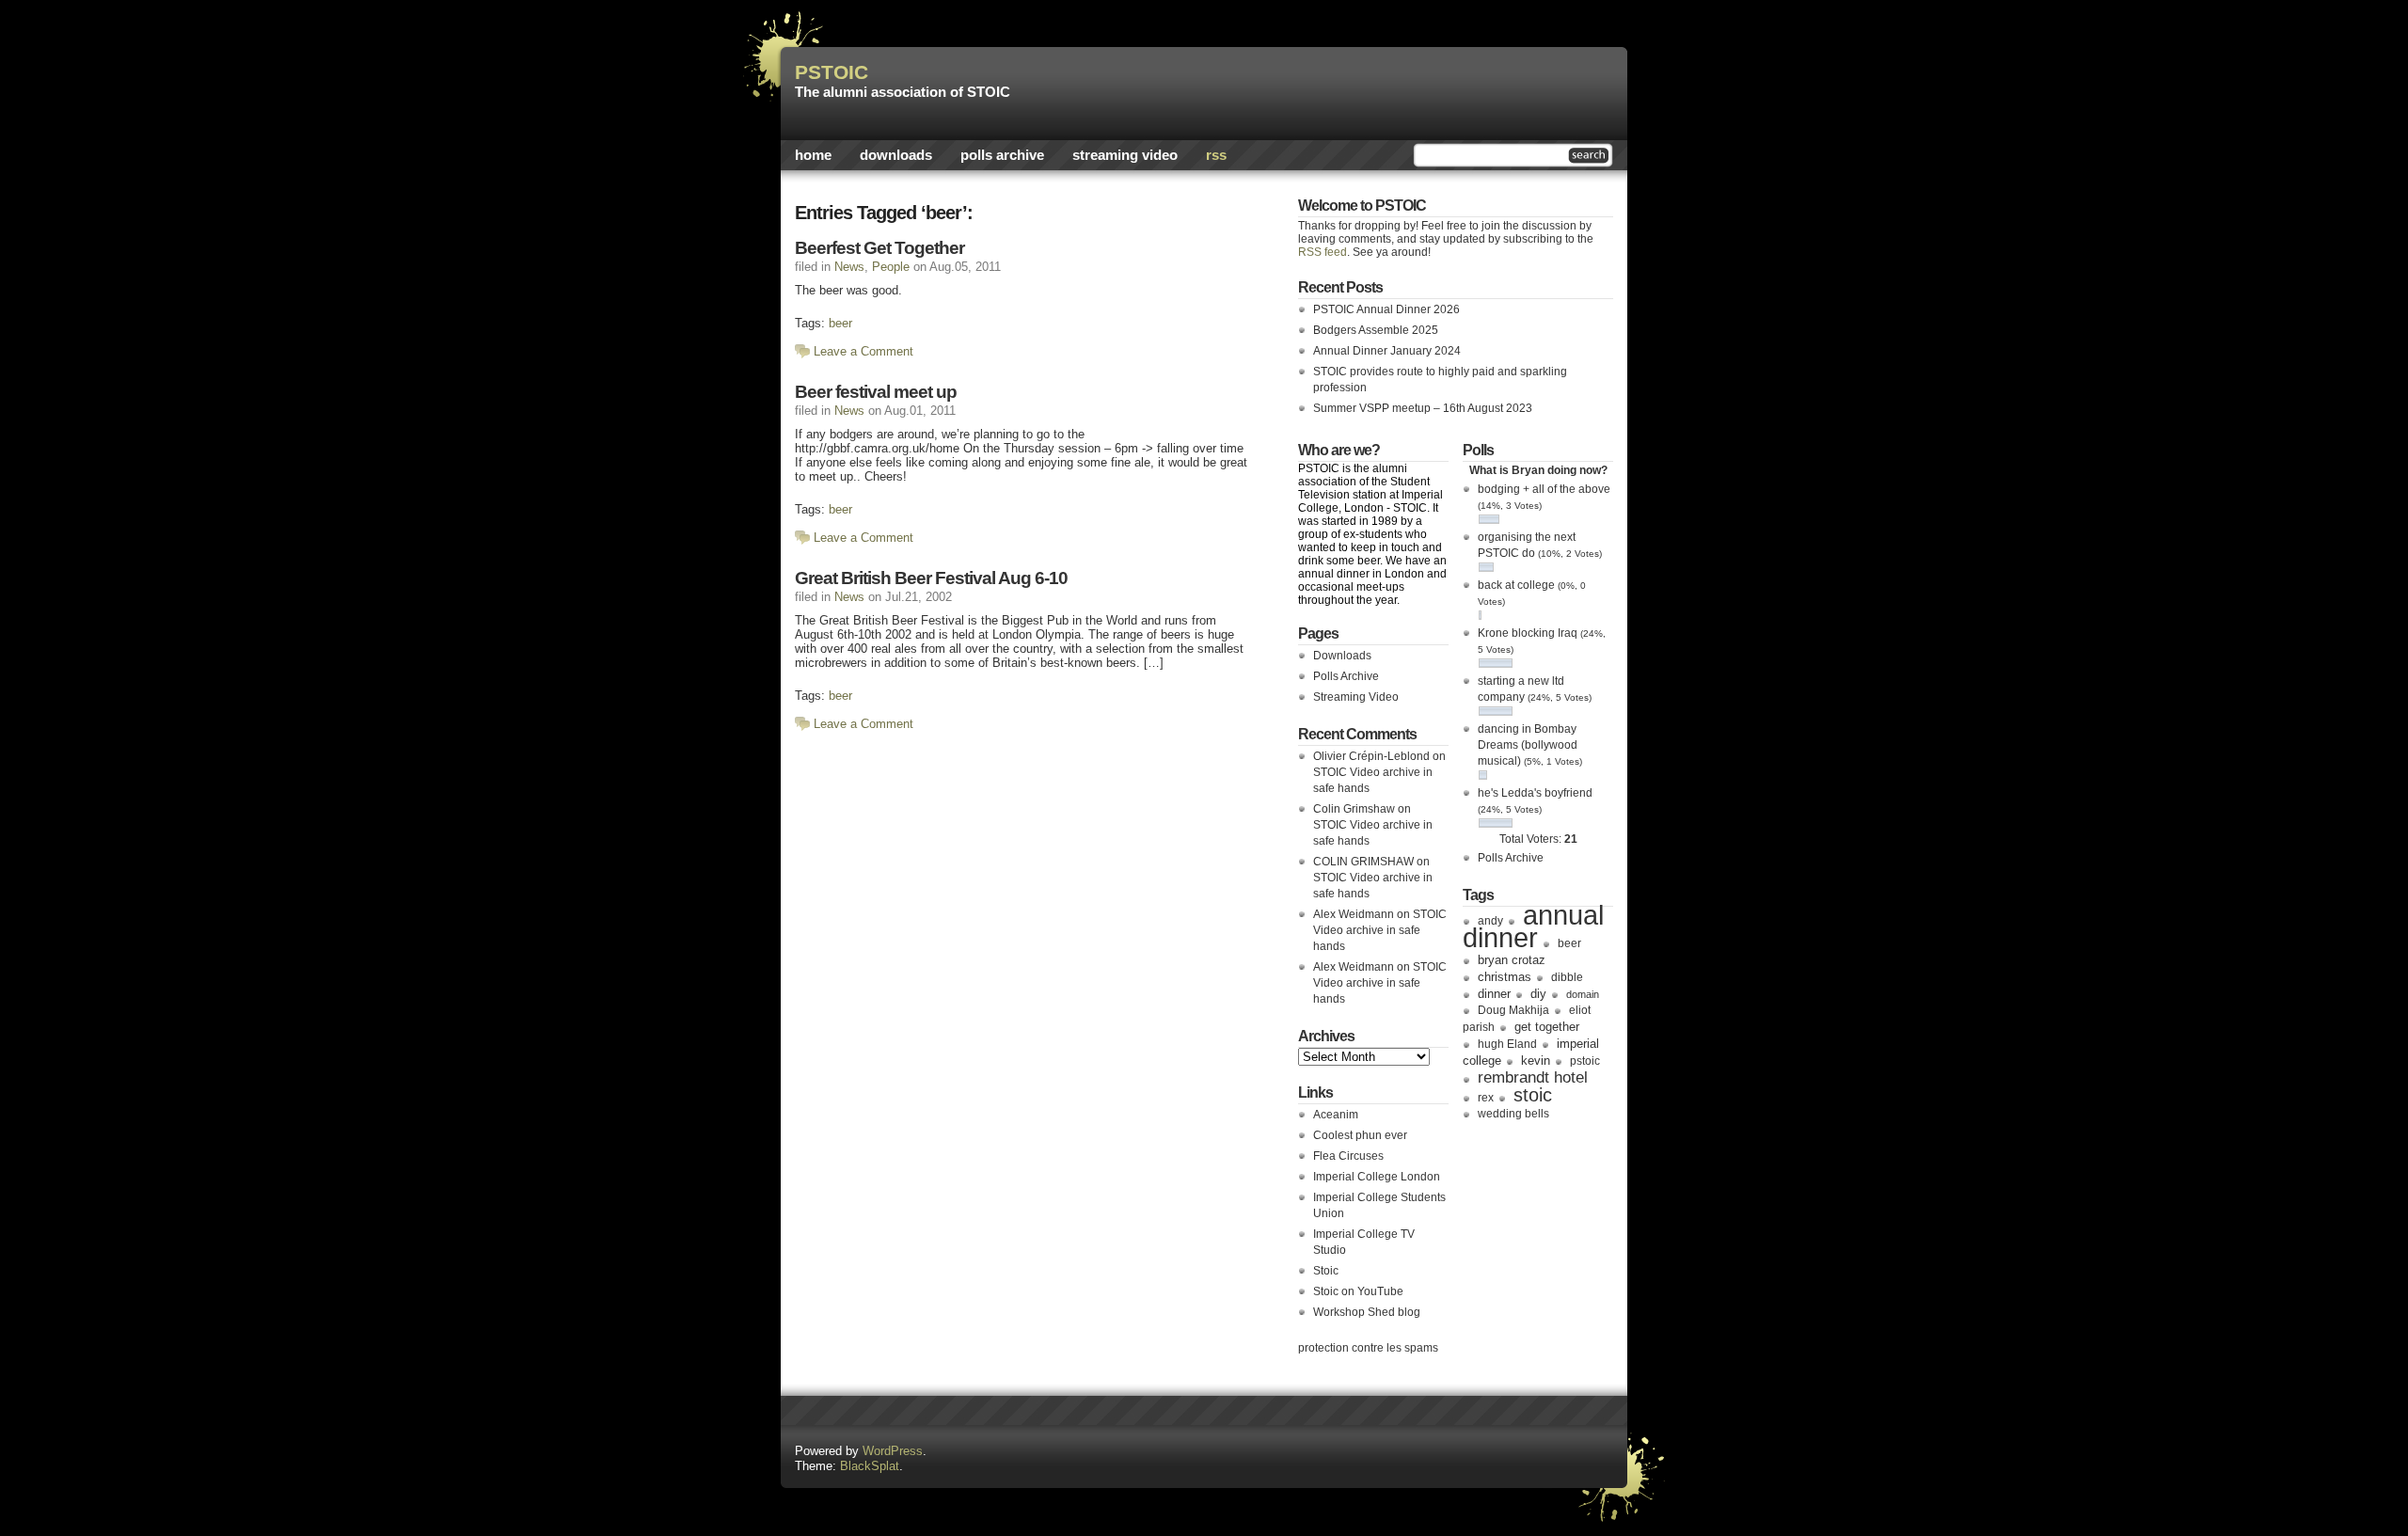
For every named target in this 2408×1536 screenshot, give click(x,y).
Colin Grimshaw (1354, 809)
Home (813, 155)
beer (840, 323)
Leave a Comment (863, 351)
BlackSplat (870, 1466)
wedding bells (1513, 1114)
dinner (1494, 994)
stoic (1533, 1095)
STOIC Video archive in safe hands (1380, 930)
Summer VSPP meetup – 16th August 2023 (1423, 408)
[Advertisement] (1393, 89)
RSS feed (1323, 252)
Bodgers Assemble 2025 (1376, 330)
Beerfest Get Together (879, 248)
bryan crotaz (1512, 960)
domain (1583, 994)
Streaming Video (1125, 155)
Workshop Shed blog (1367, 1312)
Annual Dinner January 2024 (1387, 351)
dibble (1567, 977)
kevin (1536, 1061)
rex (1486, 1098)
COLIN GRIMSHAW (1363, 862)
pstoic (1585, 1061)
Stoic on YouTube (1358, 1291)
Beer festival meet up (876, 392)
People (891, 267)
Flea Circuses (1348, 1156)
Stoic (1326, 1271)
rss (1216, 155)
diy (1538, 994)
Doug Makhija (1513, 1010)
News (849, 267)
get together (1547, 1027)
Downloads (896, 155)
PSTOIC (832, 72)
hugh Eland (1507, 1044)
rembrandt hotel (1533, 1077)
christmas (1505, 977)
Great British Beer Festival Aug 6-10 (931, 578)
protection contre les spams (1368, 1348)
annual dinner (1533, 926)
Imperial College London (1377, 1177)
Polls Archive (1002, 155)
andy (1490, 921)
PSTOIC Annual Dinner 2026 (1386, 309)
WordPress (893, 1451)
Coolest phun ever (1360, 1135)
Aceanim (1336, 1115)
